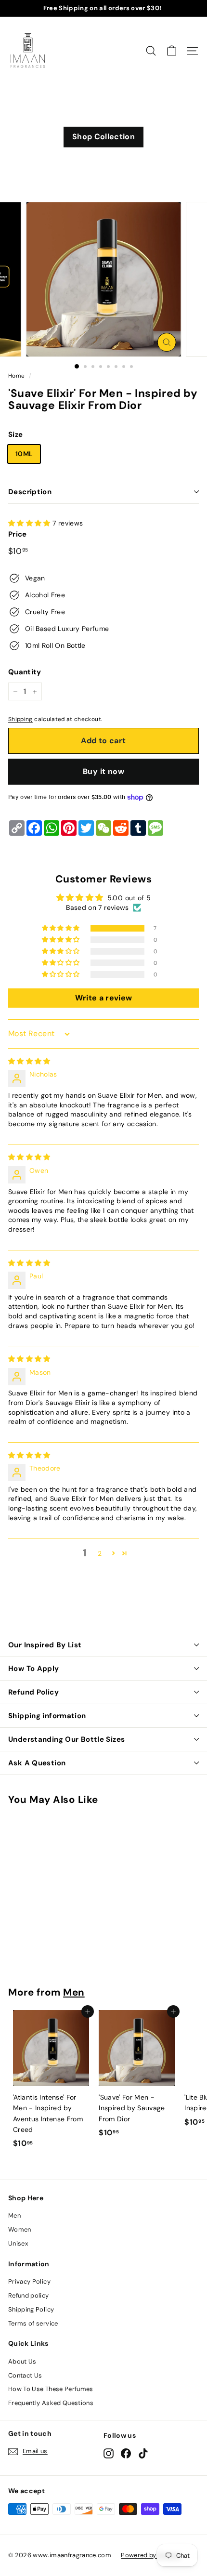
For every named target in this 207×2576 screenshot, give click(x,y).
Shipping (20, 719)
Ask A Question (37, 1763)
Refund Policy (33, 1692)
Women (20, 2229)
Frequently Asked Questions (51, 2403)
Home (16, 376)
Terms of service (33, 2323)
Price (18, 534)
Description (30, 492)
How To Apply (34, 1669)
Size (15, 434)
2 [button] (100, 1553)
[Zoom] (166, 342)
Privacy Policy (29, 2281)
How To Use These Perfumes (51, 2389)
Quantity (25, 672)
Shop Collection (103, 137)
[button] (30, 523)
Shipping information (47, 1716)
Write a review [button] (104, 998)
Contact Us (25, 2375)
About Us (22, 2361)
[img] (29, 1061)
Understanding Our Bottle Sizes (66, 1739)
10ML (24, 454)
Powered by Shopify (151, 2555)
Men (74, 1992)
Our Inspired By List (45, 1645)
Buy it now (103, 771)
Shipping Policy (31, 2309)
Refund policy (29, 2295)
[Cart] (172, 51)
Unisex (18, 2243)
